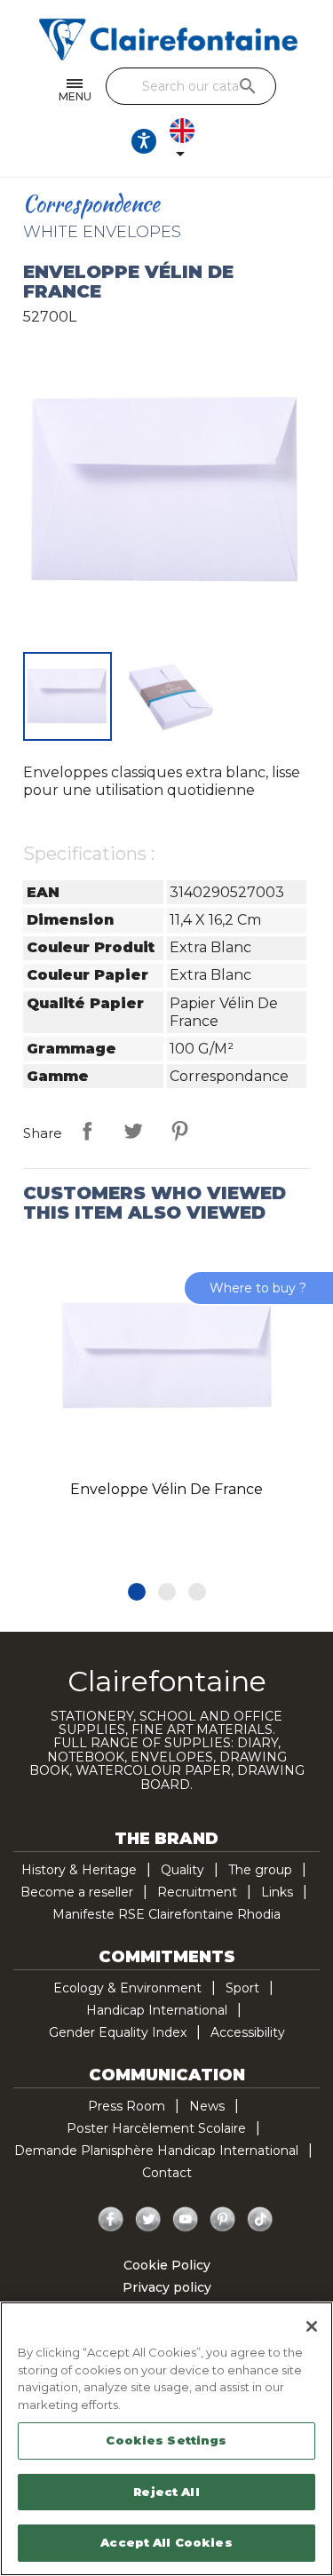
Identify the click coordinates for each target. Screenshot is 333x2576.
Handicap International (157, 2010)
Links (277, 1892)
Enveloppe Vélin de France (166, 1489)
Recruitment (197, 1892)
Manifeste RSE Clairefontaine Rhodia (166, 1914)
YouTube (186, 2220)
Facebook (111, 2220)
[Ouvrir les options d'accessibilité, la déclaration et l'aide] (144, 141)
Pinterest (179, 1131)
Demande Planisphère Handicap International (156, 2151)
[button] (137, 1592)
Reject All (166, 2492)
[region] (166, 2439)
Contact (167, 2173)
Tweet (133, 1131)
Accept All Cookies (166, 2542)
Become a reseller (77, 1892)
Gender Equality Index (118, 2032)
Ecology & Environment (127, 1988)
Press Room (127, 2106)
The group (260, 1870)
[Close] (312, 2326)
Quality (182, 1870)
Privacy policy (167, 2287)
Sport (242, 1988)
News (207, 2106)
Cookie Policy (167, 2265)
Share (87, 1131)
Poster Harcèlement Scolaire (156, 2128)
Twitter (148, 2220)
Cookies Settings (166, 2440)
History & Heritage (79, 1870)
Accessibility (248, 2032)
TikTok (260, 2220)
